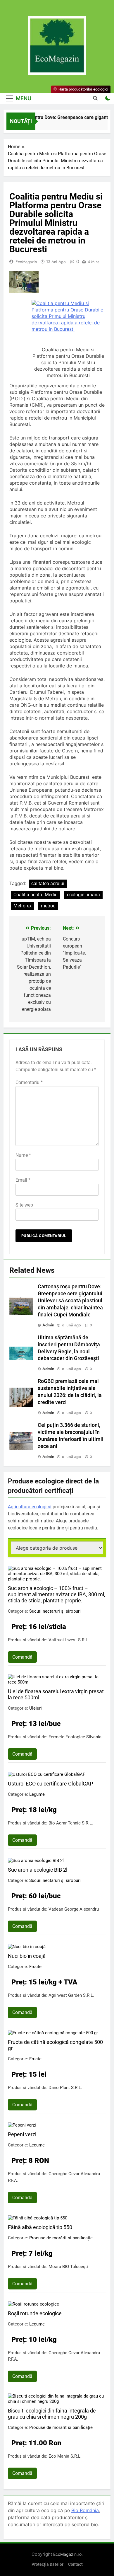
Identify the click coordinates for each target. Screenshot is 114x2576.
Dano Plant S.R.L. (65, 2088)
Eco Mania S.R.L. (65, 2456)
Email (23, 1180)
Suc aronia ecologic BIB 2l (38, 1870)
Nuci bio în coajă (27, 1956)
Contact (75, 2564)
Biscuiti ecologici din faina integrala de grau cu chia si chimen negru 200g (52, 2414)
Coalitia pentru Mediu (36, 895)
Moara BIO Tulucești (68, 2267)
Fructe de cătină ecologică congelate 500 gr (55, 2045)
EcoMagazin (26, 262)
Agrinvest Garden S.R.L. (71, 1995)
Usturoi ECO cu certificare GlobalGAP (50, 1784)
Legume (37, 1794)
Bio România (85, 2510)
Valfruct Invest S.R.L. (69, 1640)
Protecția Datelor (47, 2564)
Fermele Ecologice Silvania (75, 1737)
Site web (24, 1205)
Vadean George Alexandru (74, 1909)
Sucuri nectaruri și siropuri (55, 1611)
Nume (23, 1155)
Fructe (35, 1967)
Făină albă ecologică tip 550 (40, 2227)
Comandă (22, 1657)
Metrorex (23, 906)
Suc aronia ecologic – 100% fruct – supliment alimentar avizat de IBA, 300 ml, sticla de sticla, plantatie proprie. (57, 1594)
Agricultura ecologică (30, 1507)
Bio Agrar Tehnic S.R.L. (71, 1823)
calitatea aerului (48, 884)
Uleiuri (36, 1708)
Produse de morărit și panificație (61, 2238)
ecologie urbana (83, 895)
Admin (48, 1325)
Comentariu (29, 1082)
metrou (48, 906)
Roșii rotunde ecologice (35, 2313)
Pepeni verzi (22, 2134)
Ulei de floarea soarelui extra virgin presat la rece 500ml (56, 1694)
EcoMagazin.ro (67, 2554)
